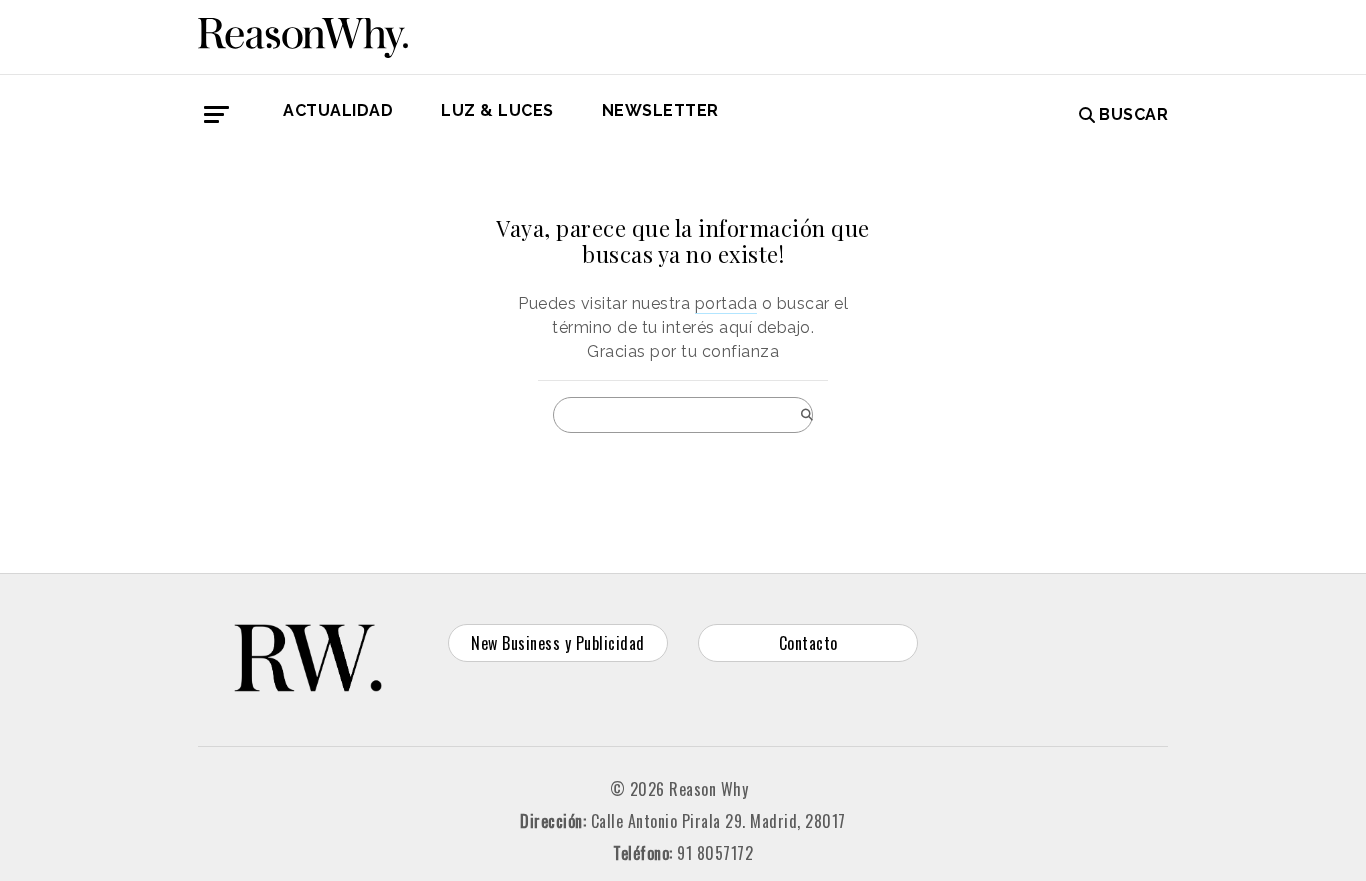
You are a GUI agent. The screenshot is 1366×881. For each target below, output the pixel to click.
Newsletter (660, 110)
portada (726, 303)
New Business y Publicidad (558, 643)
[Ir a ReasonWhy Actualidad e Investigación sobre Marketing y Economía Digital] (303, 34)
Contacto (808, 643)
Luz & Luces (497, 110)
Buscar (1133, 114)
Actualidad (338, 110)
